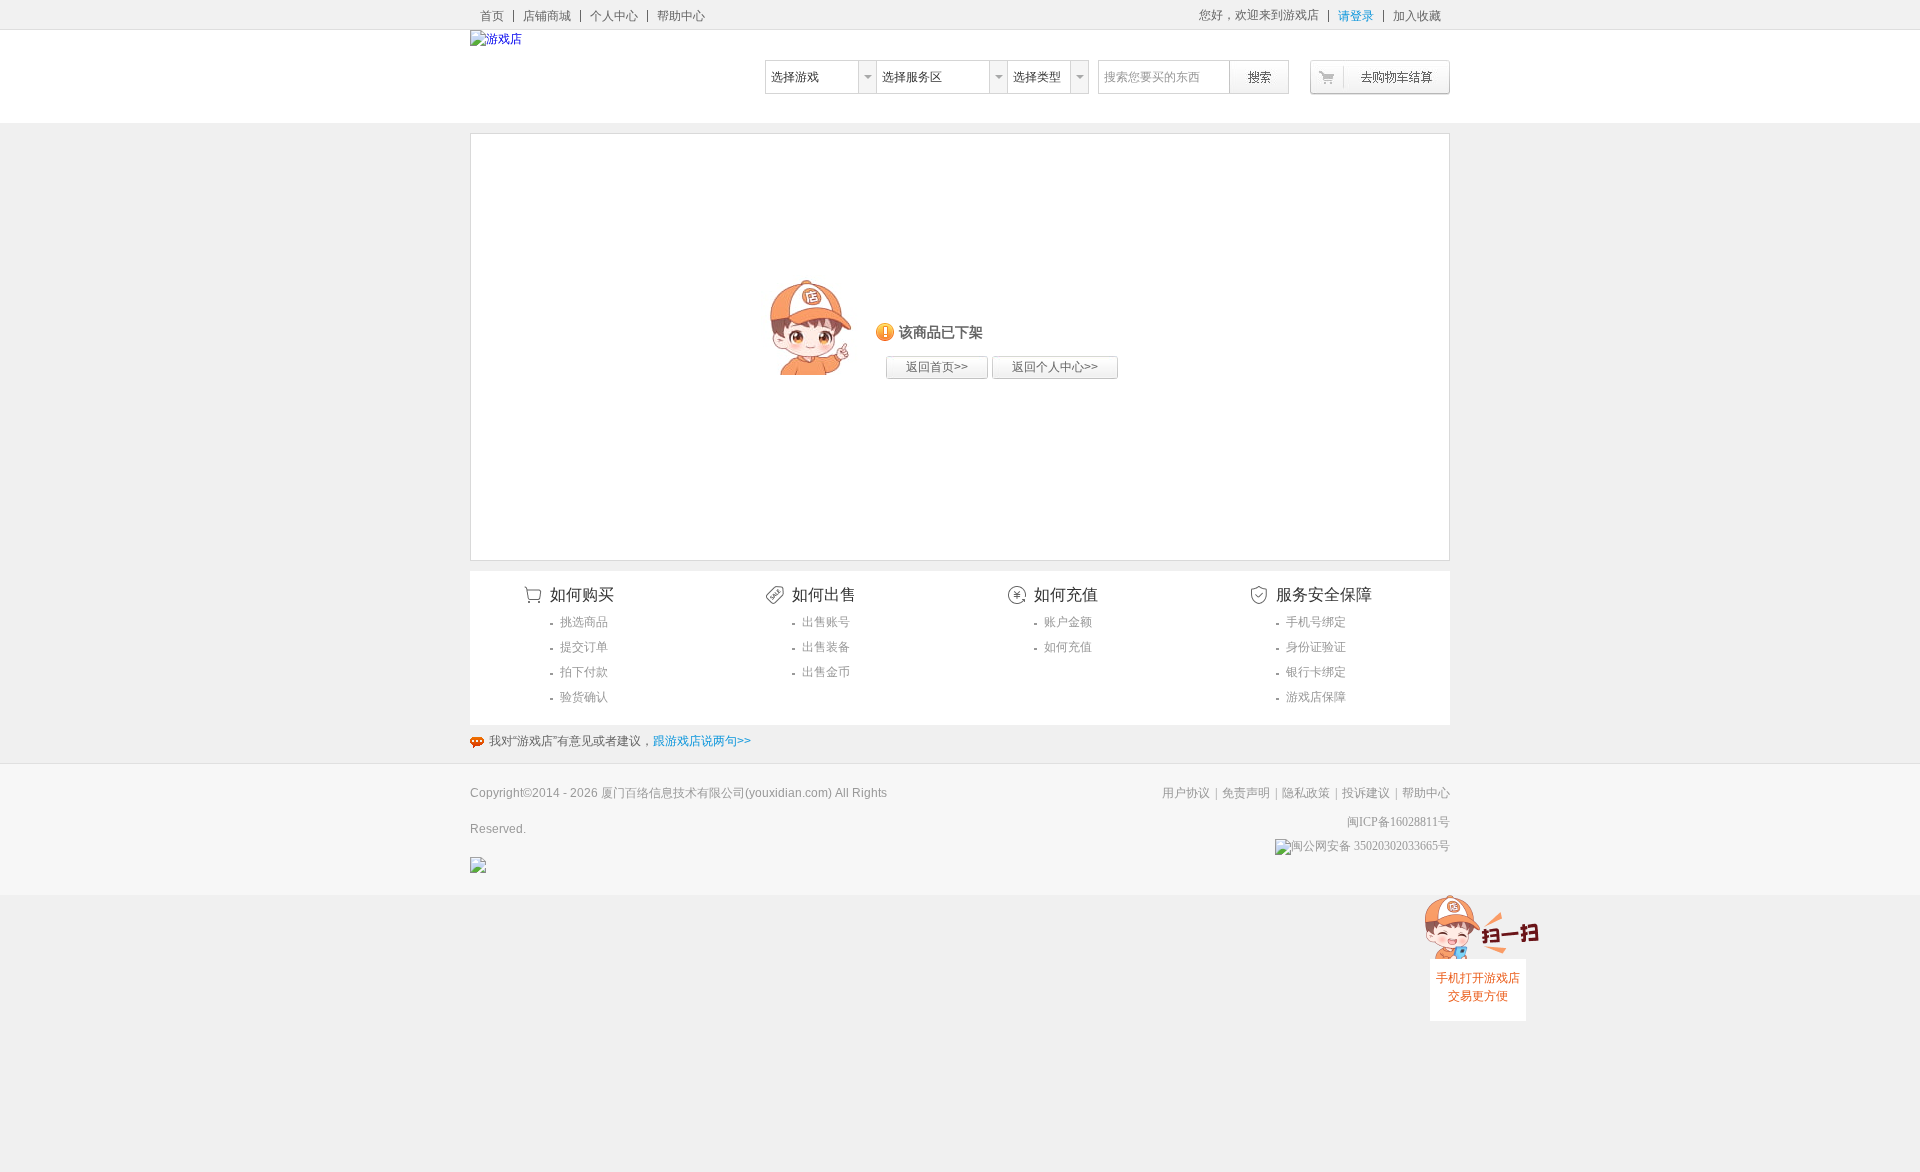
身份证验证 (1316, 647)
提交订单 (584, 647)
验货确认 (584, 697)
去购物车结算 (1380, 77)
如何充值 (1068, 647)
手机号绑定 (1316, 622)
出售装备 (826, 647)
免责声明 (1246, 793)
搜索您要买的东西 (1152, 77)
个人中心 (614, 16)
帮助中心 (681, 16)
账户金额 (1068, 622)
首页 (492, 16)
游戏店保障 (1316, 697)
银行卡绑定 (1316, 672)
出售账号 (826, 622)
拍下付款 (584, 672)
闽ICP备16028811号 (1398, 822)
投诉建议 (1366, 793)
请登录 (1356, 16)
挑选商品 (584, 622)
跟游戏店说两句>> (702, 741)
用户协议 (1186, 793)
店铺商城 (547, 16)
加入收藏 (1417, 16)
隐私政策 (1306, 793)
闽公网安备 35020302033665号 (1370, 846)
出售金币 (826, 672)
